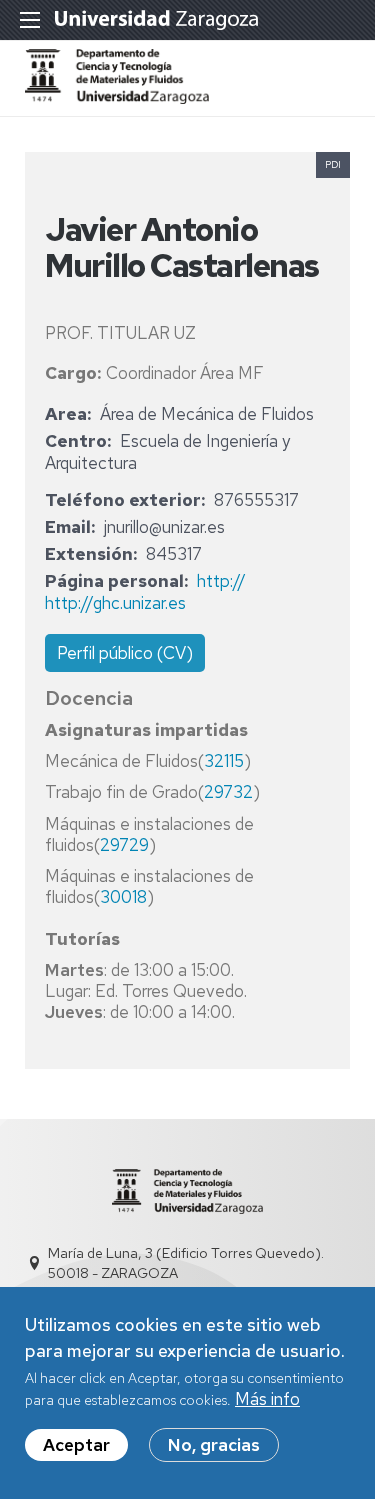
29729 (124, 845)
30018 (123, 897)
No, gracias (214, 1445)
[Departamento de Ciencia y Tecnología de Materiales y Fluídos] (117, 98)
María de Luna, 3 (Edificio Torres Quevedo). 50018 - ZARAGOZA (186, 1263)
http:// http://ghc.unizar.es (145, 592)
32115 (224, 761)
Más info (267, 1399)
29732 (228, 792)
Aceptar (76, 1445)
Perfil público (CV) (125, 653)
